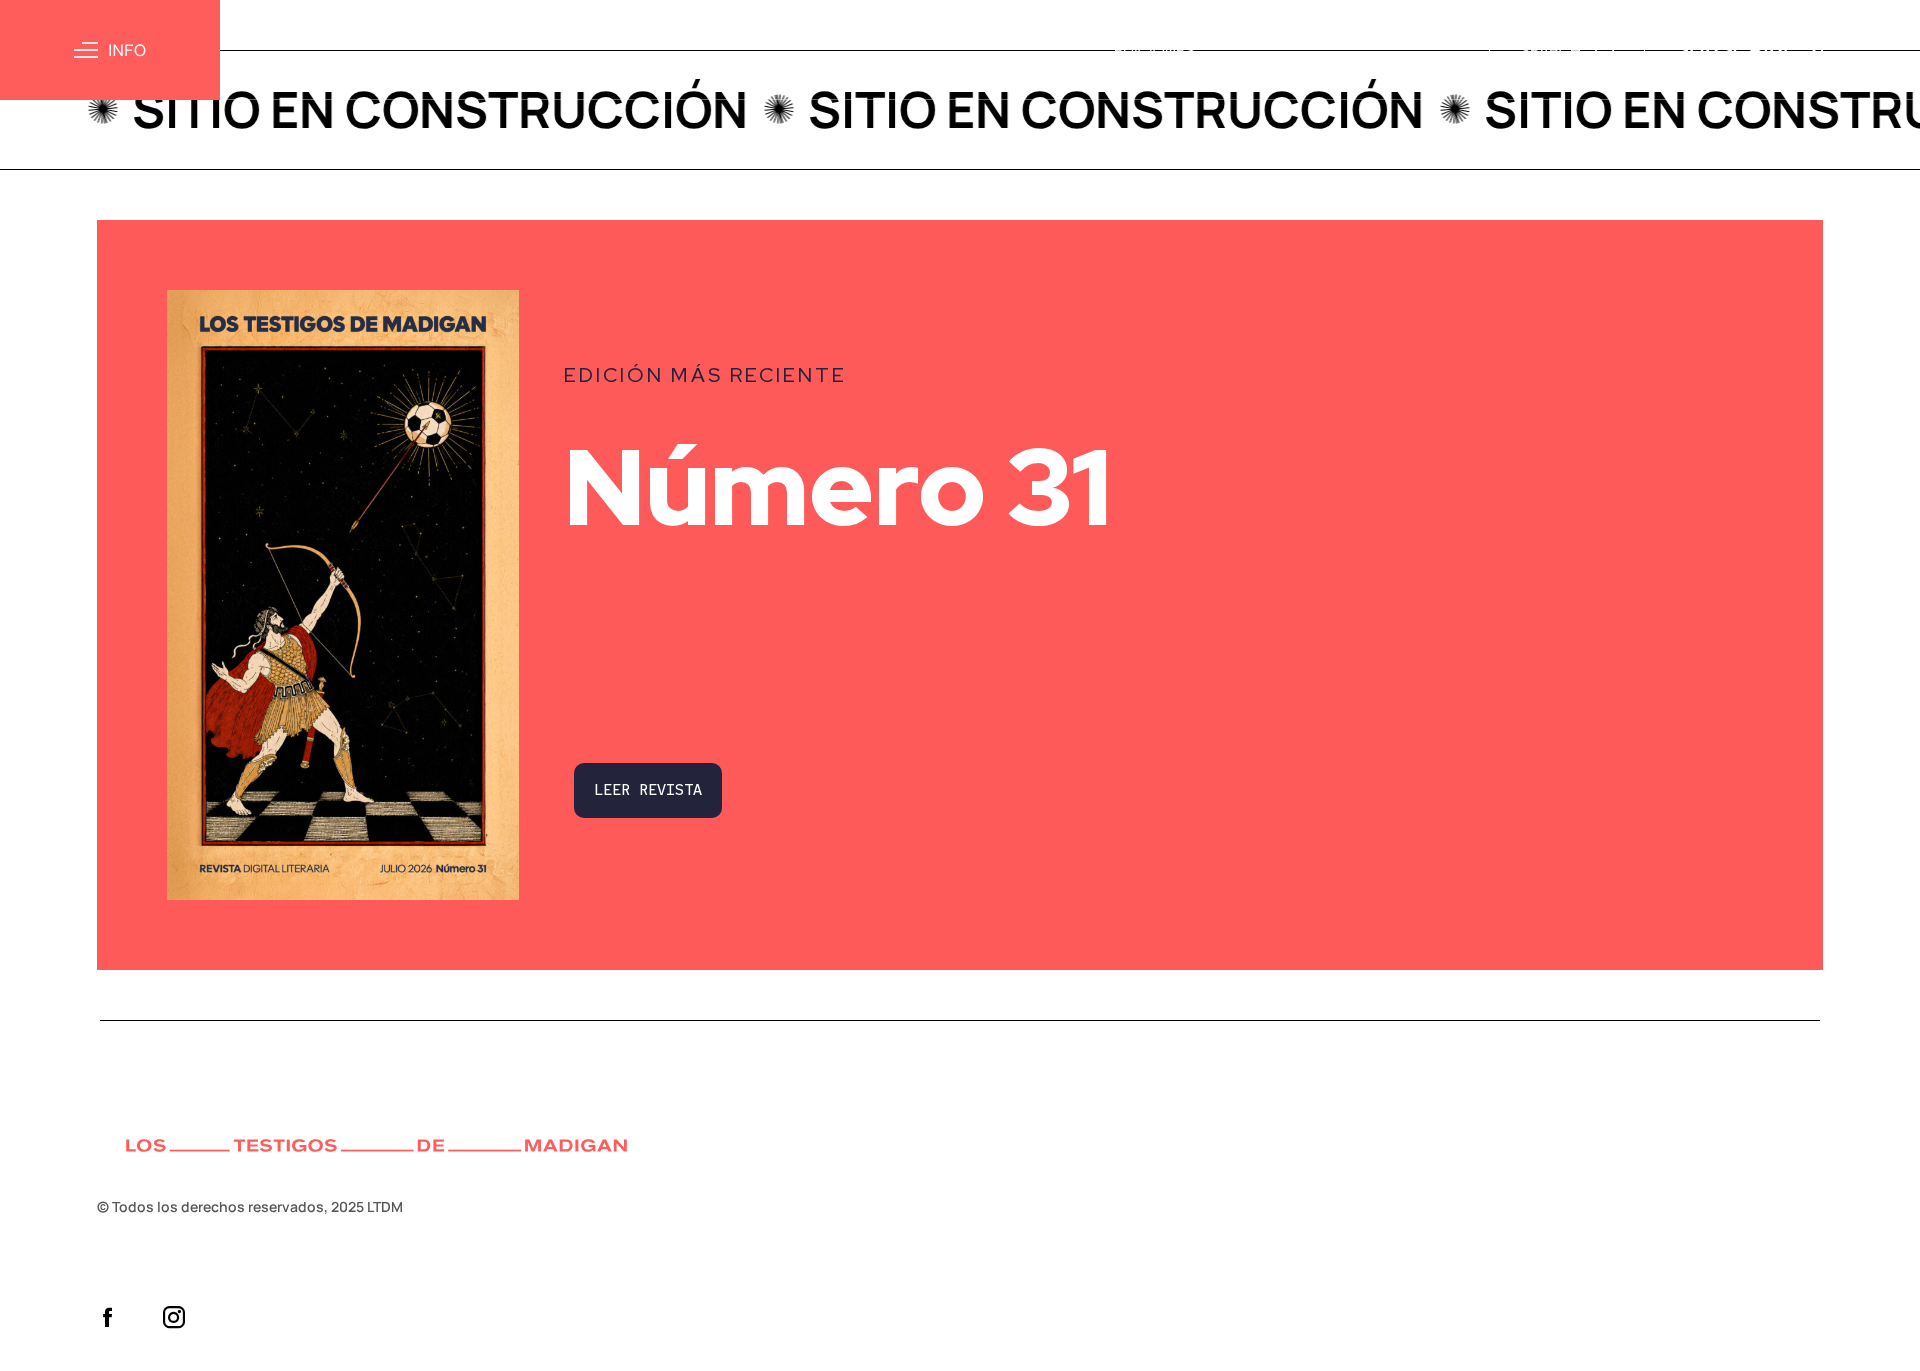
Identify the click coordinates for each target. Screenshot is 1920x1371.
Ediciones (1154, 50)
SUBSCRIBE (1735, 49)
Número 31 (837, 487)
